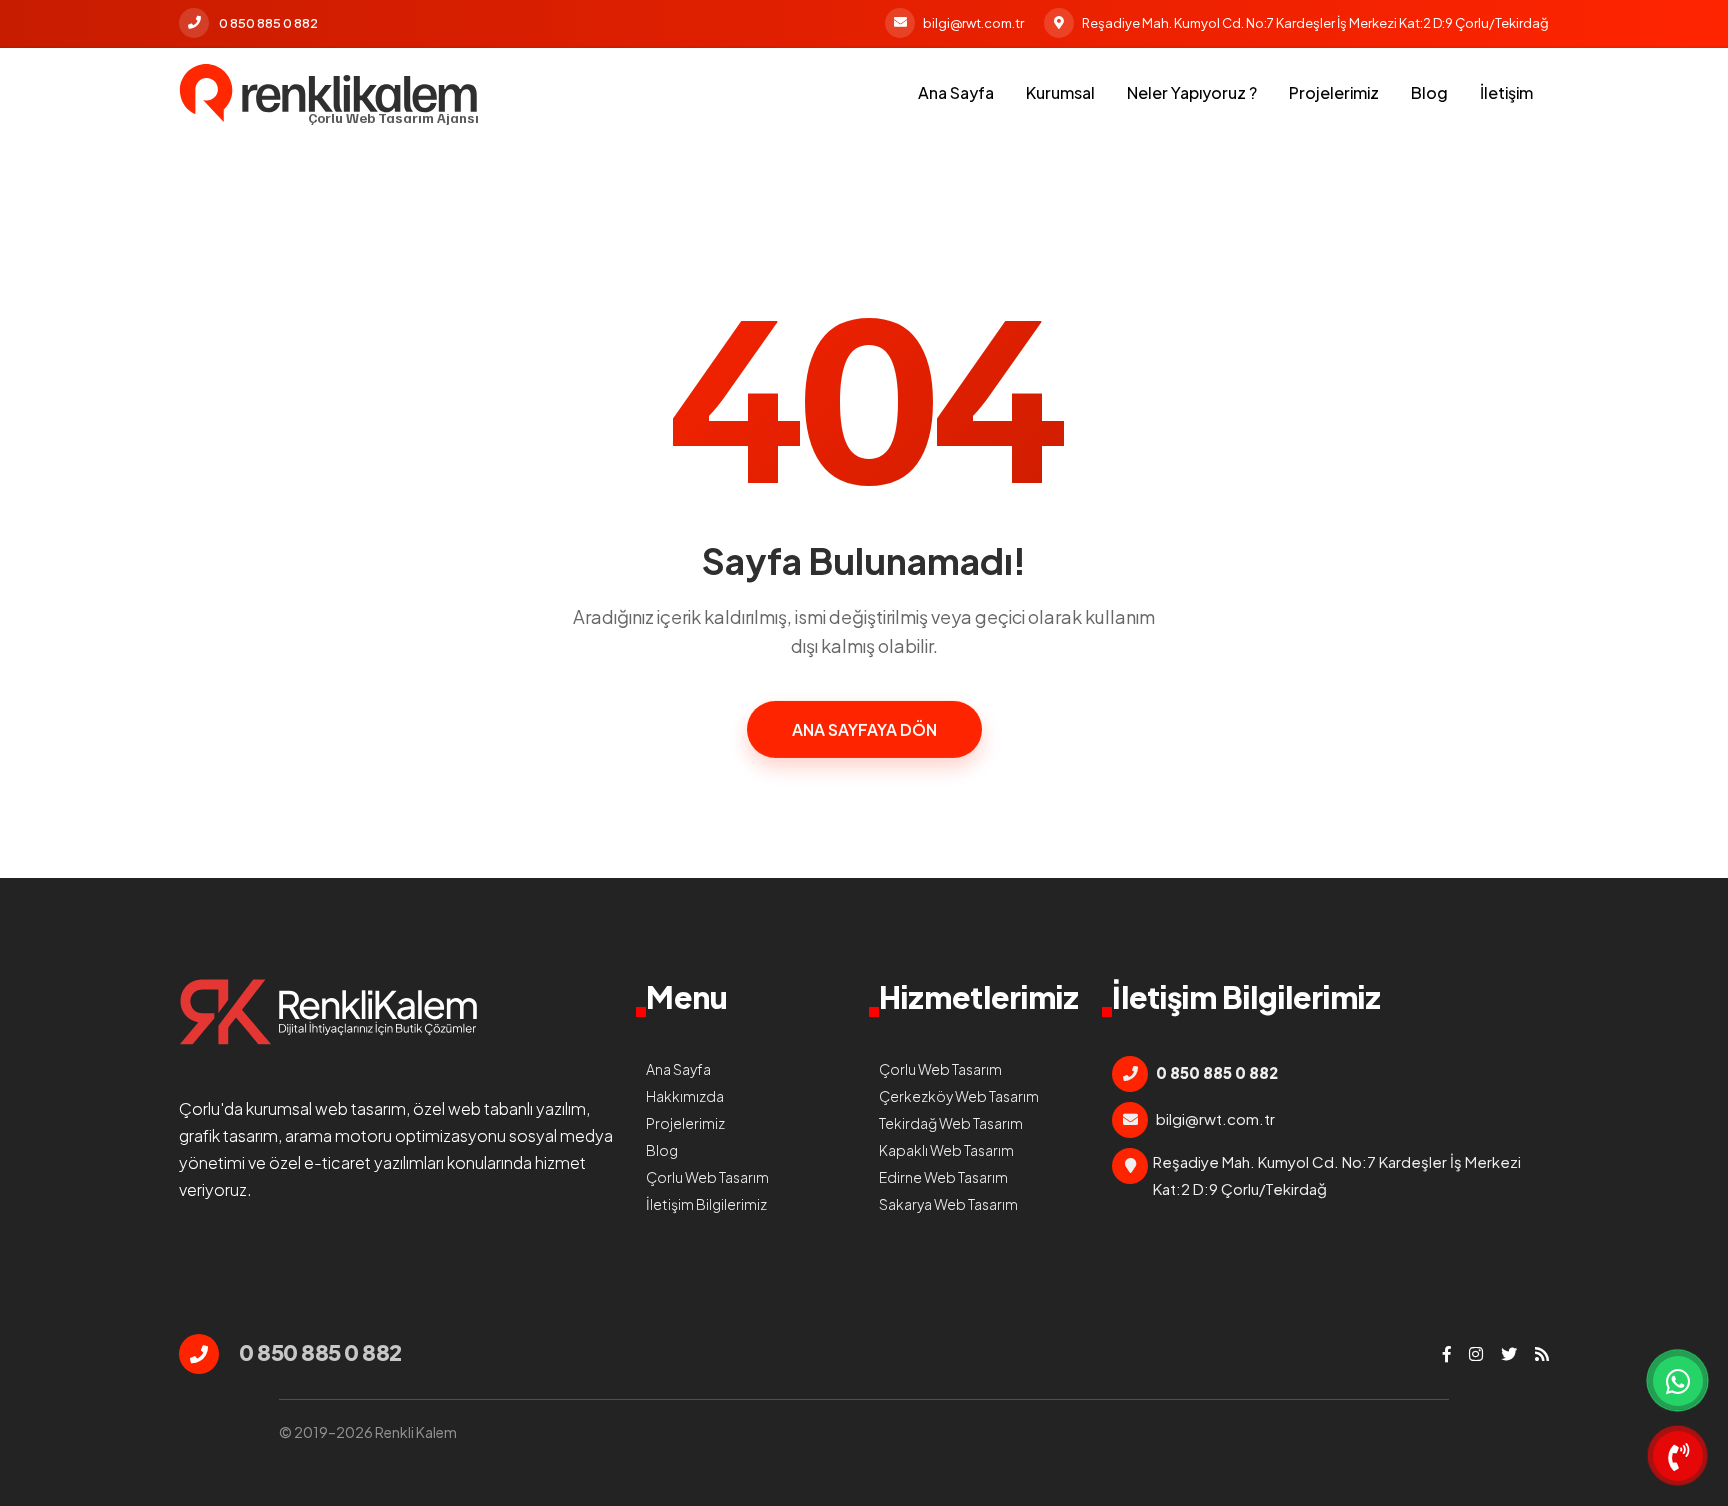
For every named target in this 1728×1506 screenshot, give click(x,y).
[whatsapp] (1678, 1381)
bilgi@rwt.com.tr (973, 23)
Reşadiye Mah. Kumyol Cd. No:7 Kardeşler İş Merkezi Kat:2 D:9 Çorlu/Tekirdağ (1315, 23)
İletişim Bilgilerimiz (706, 1204)
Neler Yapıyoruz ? (1192, 92)
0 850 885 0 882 (268, 23)
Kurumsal (1060, 92)
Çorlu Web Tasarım (707, 1177)
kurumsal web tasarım (326, 1108)
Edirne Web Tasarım (943, 1177)
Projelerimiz (1334, 92)
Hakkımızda (685, 1096)
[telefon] (1678, 1456)
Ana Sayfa (956, 92)
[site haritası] (1542, 1354)
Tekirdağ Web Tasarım (951, 1123)
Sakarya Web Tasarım (948, 1204)
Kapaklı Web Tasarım (946, 1150)
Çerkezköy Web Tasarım (959, 1096)
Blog (1429, 92)
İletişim (1506, 92)
